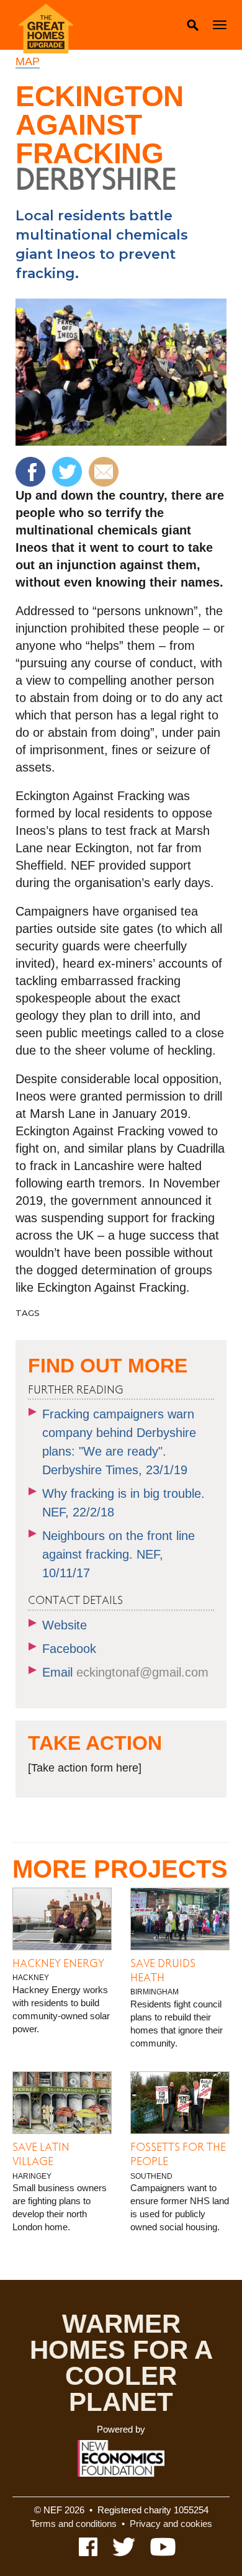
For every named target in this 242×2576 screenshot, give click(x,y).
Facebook (69, 1649)
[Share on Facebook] (32, 471)
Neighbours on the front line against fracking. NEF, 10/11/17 (119, 1554)
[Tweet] (69, 471)
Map (28, 61)
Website (65, 1625)
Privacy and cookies (171, 2524)
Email (125, 1672)
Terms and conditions (74, 2524)
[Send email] (105, 471)
